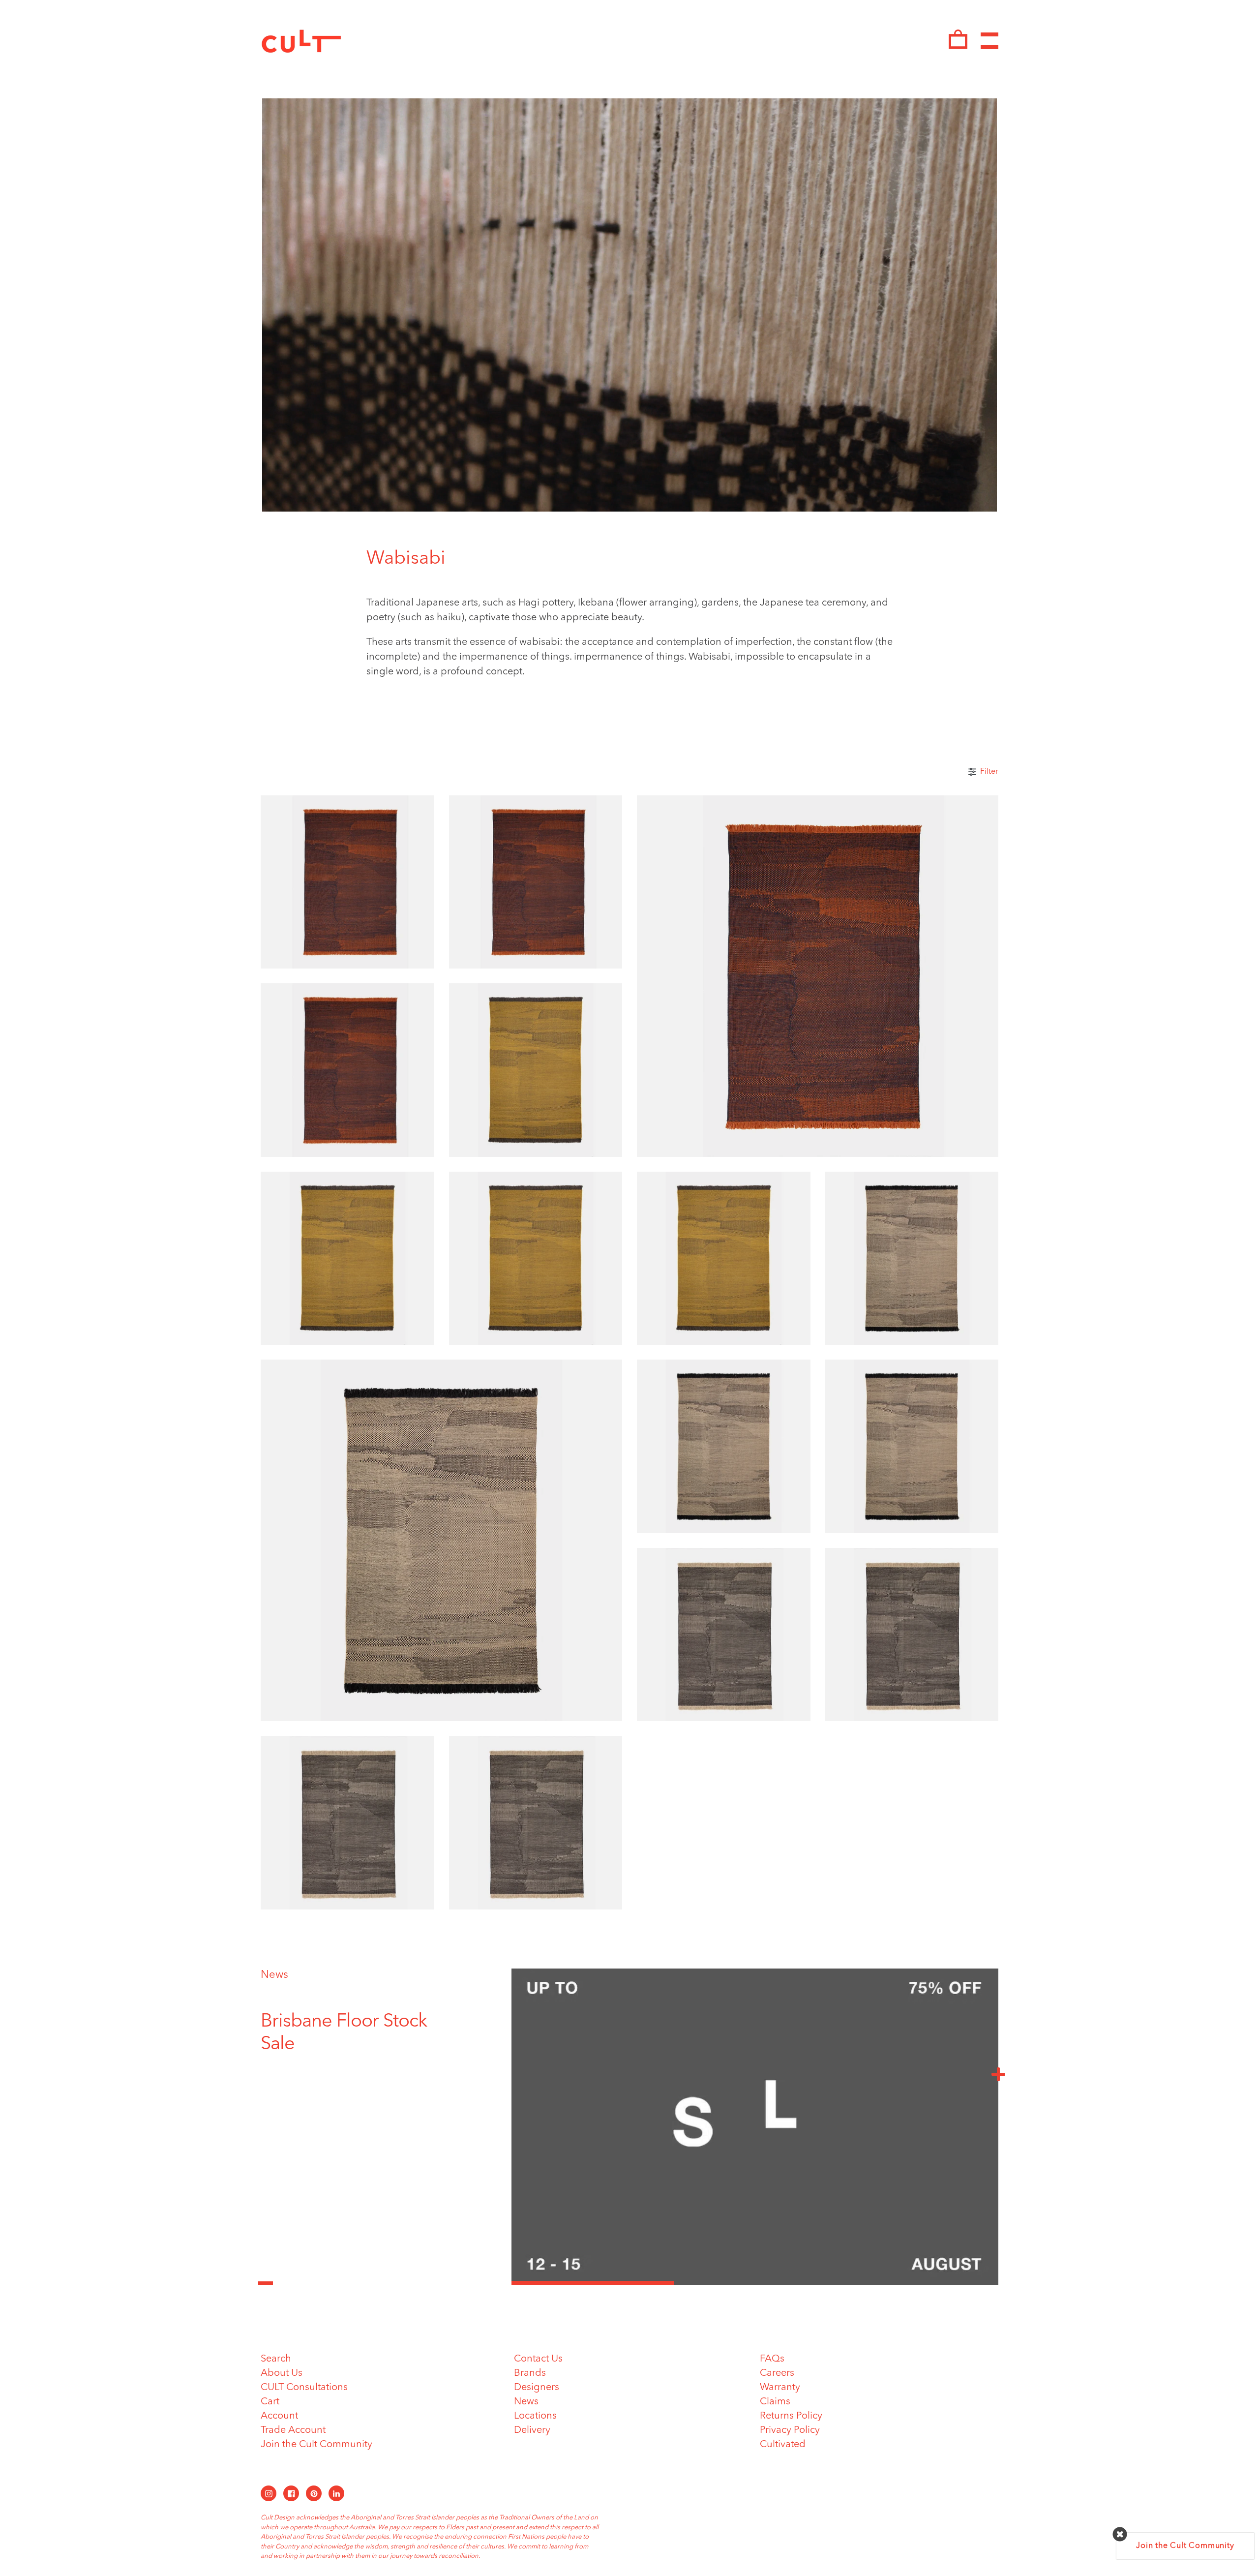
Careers (777, 2373)
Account (279, 2416)
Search (276, 2359)
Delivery (532, 2430)
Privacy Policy (790, 2430)
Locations (535, 2416)
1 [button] (593, 2283)
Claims (775, 2402)
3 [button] (917, 2283)
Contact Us (538, 2359)
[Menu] (989, 41)
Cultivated (783, 2445)
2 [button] (755, 2283)
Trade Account (293, 2430)
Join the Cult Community (316, 2445)
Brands (530, 2373)
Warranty (780, 2388)
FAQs (772, 2359)
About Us (282, 2373)
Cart (270, 2402)
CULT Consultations (304, 2388)
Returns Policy (791, 2416)
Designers (537, 2388)
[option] (347, 2045)
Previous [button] (266, 2277)
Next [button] (998, 2074)
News (274, 1975)
